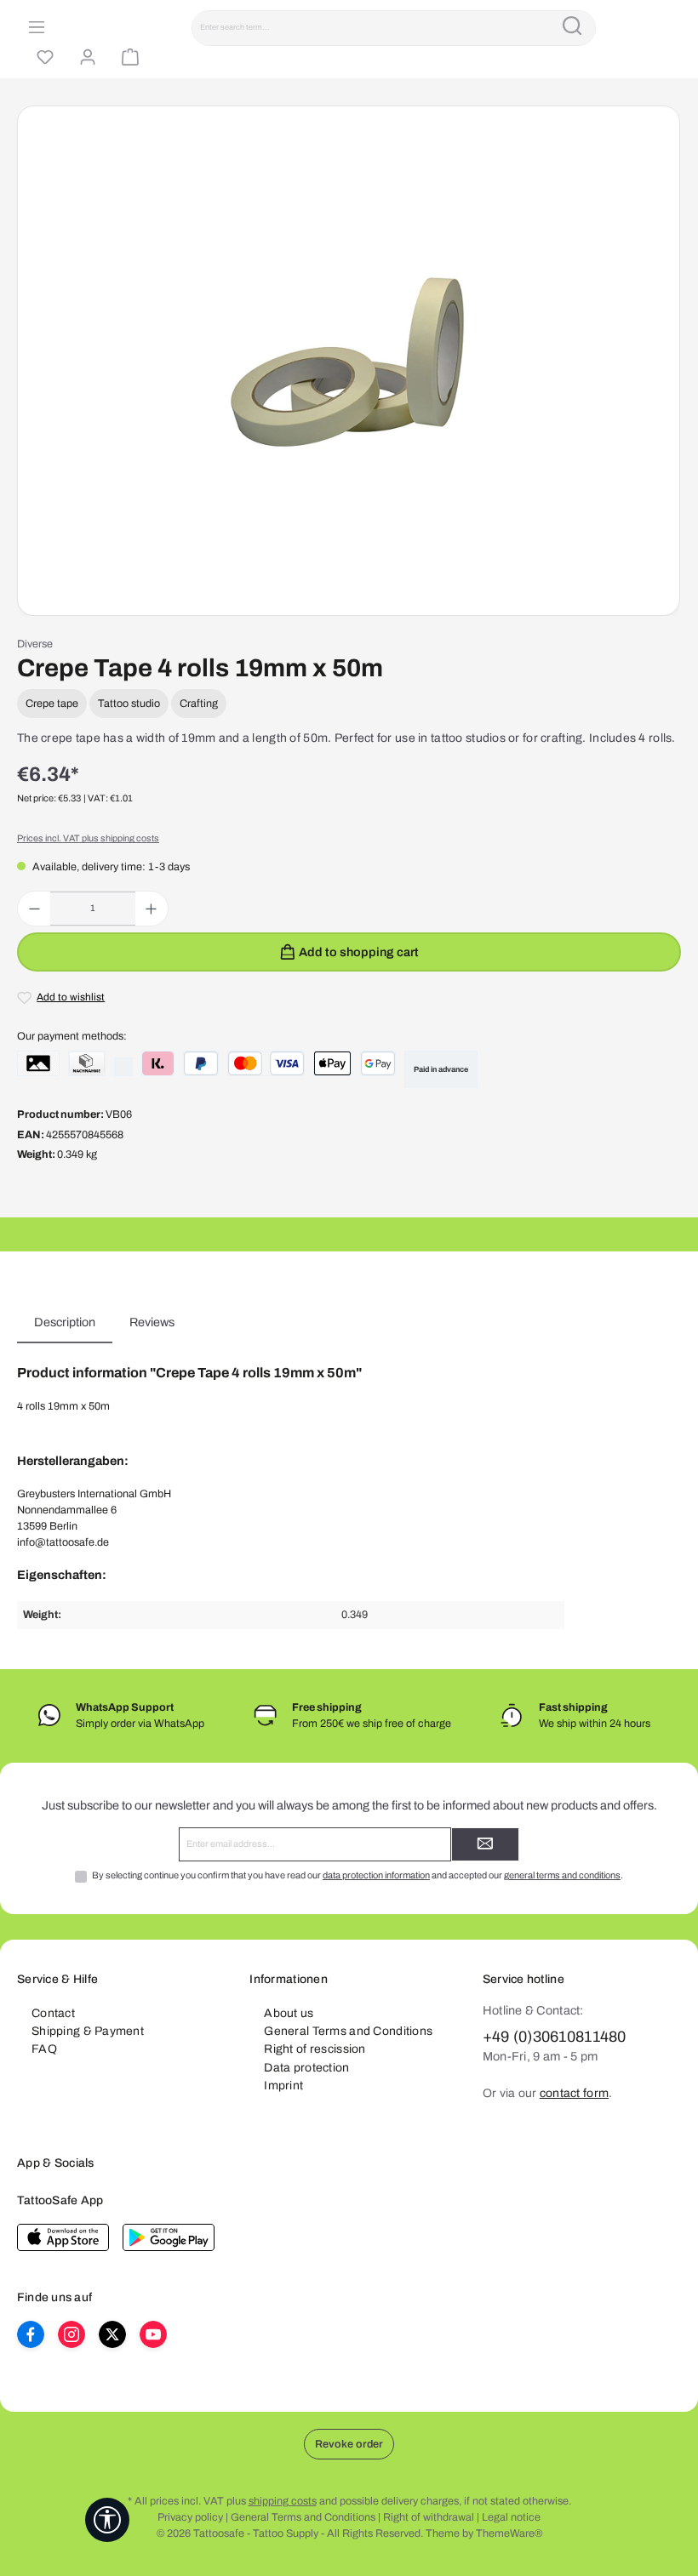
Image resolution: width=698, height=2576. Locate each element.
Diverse (35, 644)
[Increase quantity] (151, 909)
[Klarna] (158, 1063)
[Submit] (485, 1844)
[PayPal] (201, 1063)
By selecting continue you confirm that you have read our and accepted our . (358, 1875)
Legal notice (511, 2517)
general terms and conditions (562, 1875)
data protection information (376, 1875)
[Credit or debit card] (266, 1063)
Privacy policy (190, 2517)
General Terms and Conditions (348, 2031)
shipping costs (283, 2501)
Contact (53, 2013)
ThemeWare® (509, 2533)
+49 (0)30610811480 (555, 2037)
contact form (574, 2093)
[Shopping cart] (128, 58)
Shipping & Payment (88, 2031)
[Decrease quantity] (34, 909)
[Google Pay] (378, 1063)
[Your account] (85, 58)
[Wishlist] (43, 58)
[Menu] (34, 28)
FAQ (44, 2049)
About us (289, 2013)
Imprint (283, 2086)
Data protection (306, 2068)
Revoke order (349, 2444)
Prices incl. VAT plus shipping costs (88, 838)
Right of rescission (315, 2049)
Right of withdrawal (429, 2517)
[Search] (572, 28)
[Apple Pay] (333, 1063)
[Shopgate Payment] (38, 1063)
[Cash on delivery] (87, 1063)
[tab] (65, 1323)
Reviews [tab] (152, 1322)
